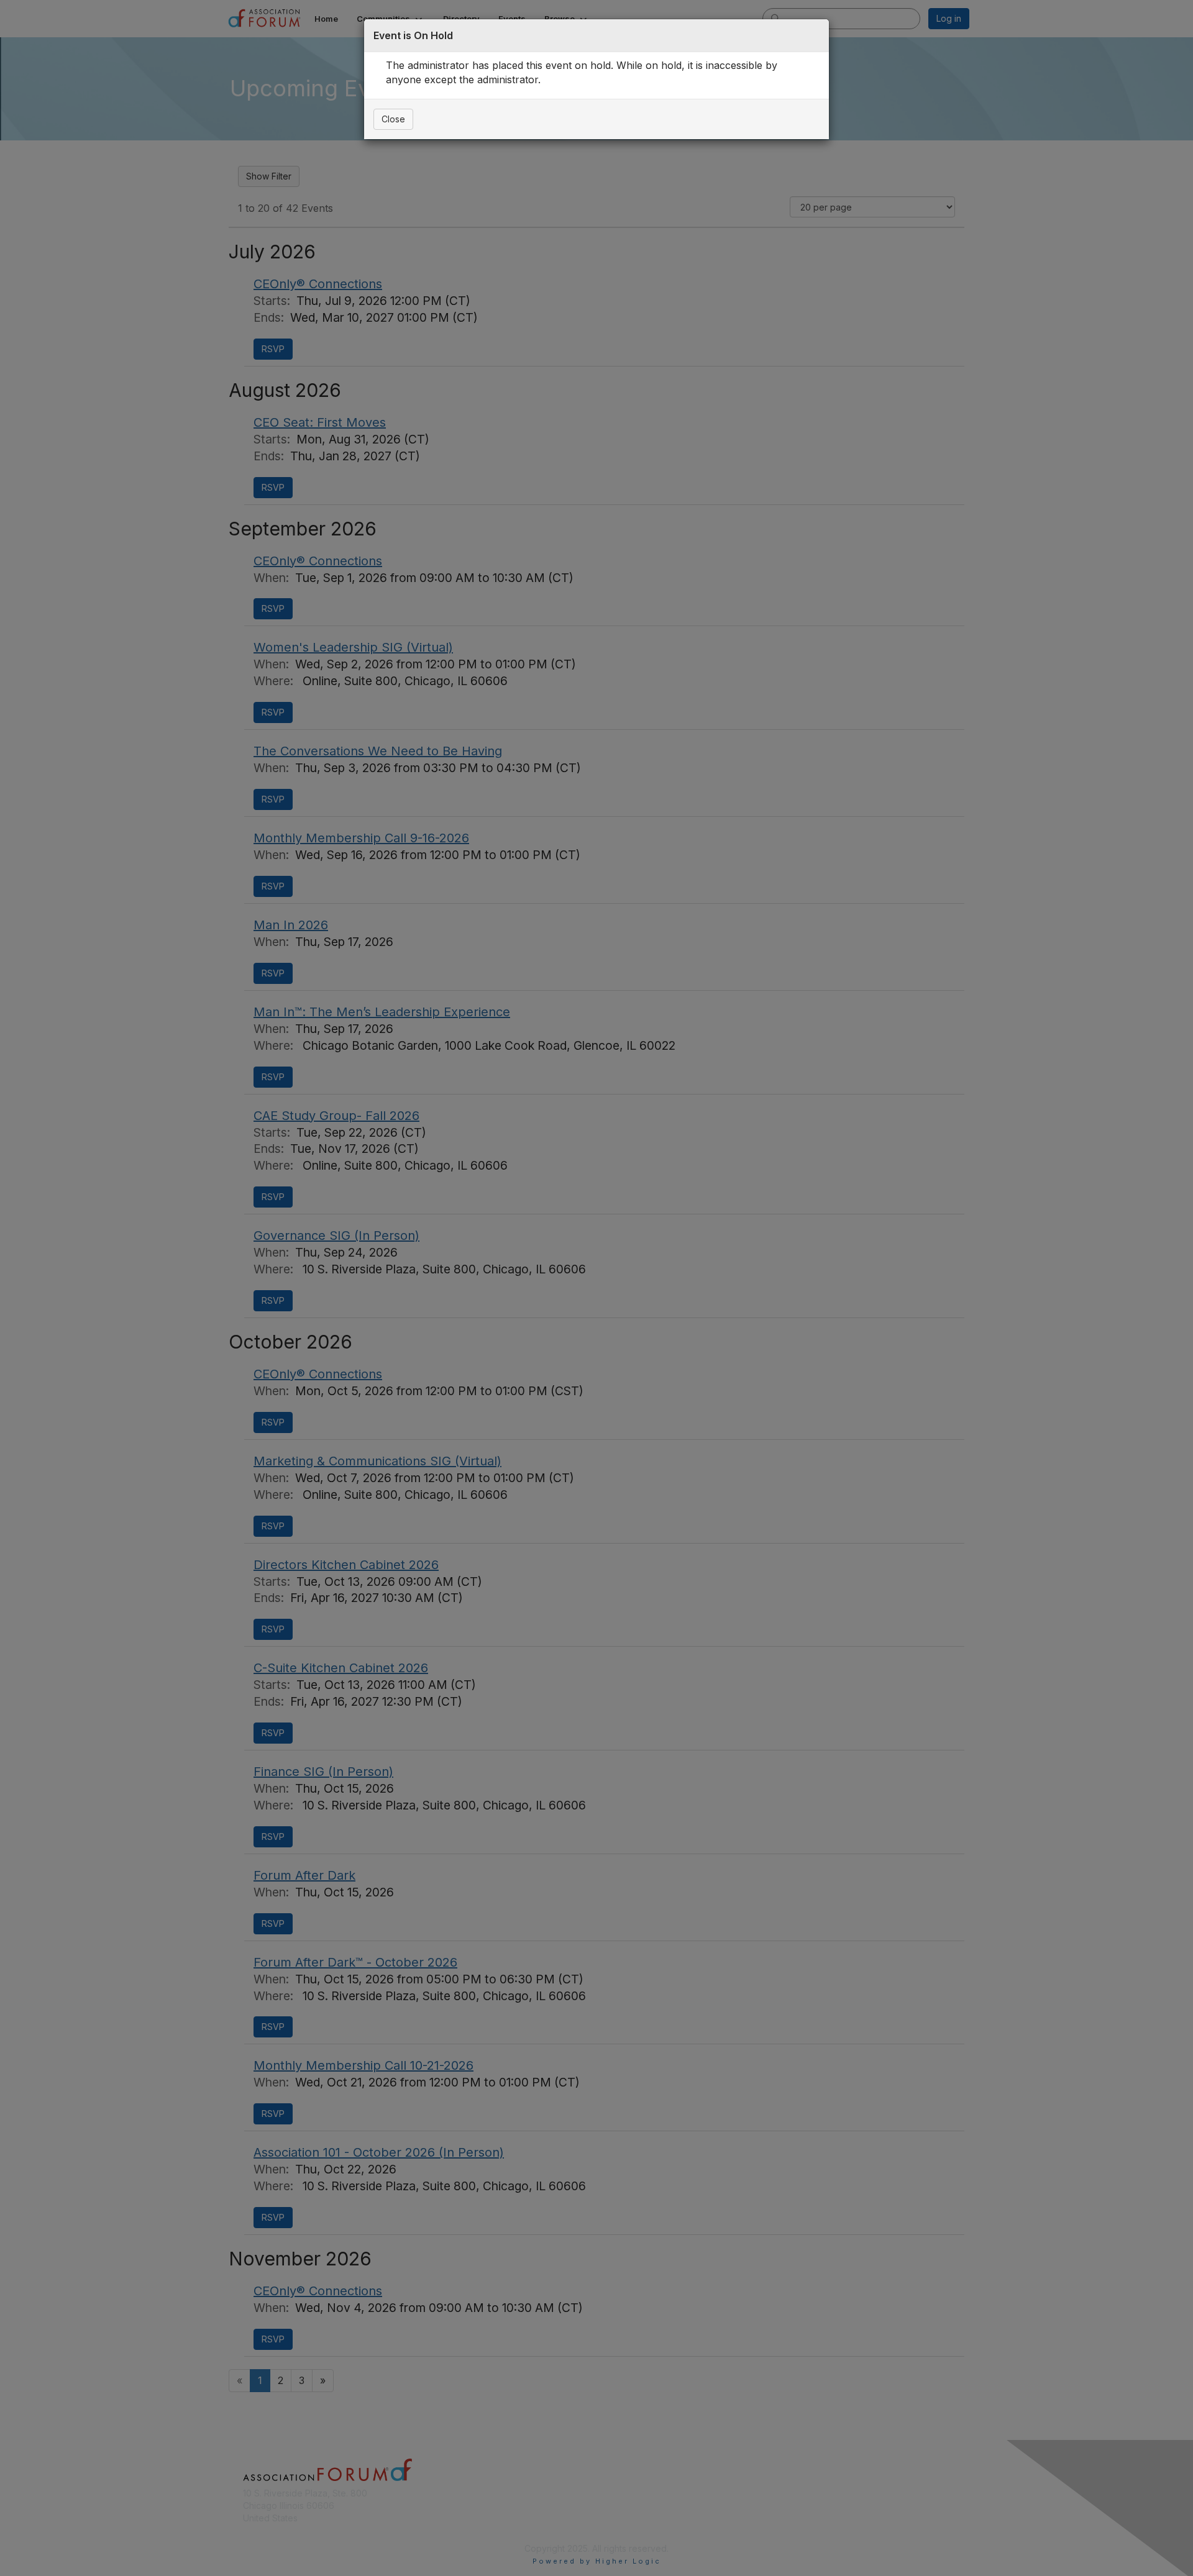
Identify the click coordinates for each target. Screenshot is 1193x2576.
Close (393, 119)
